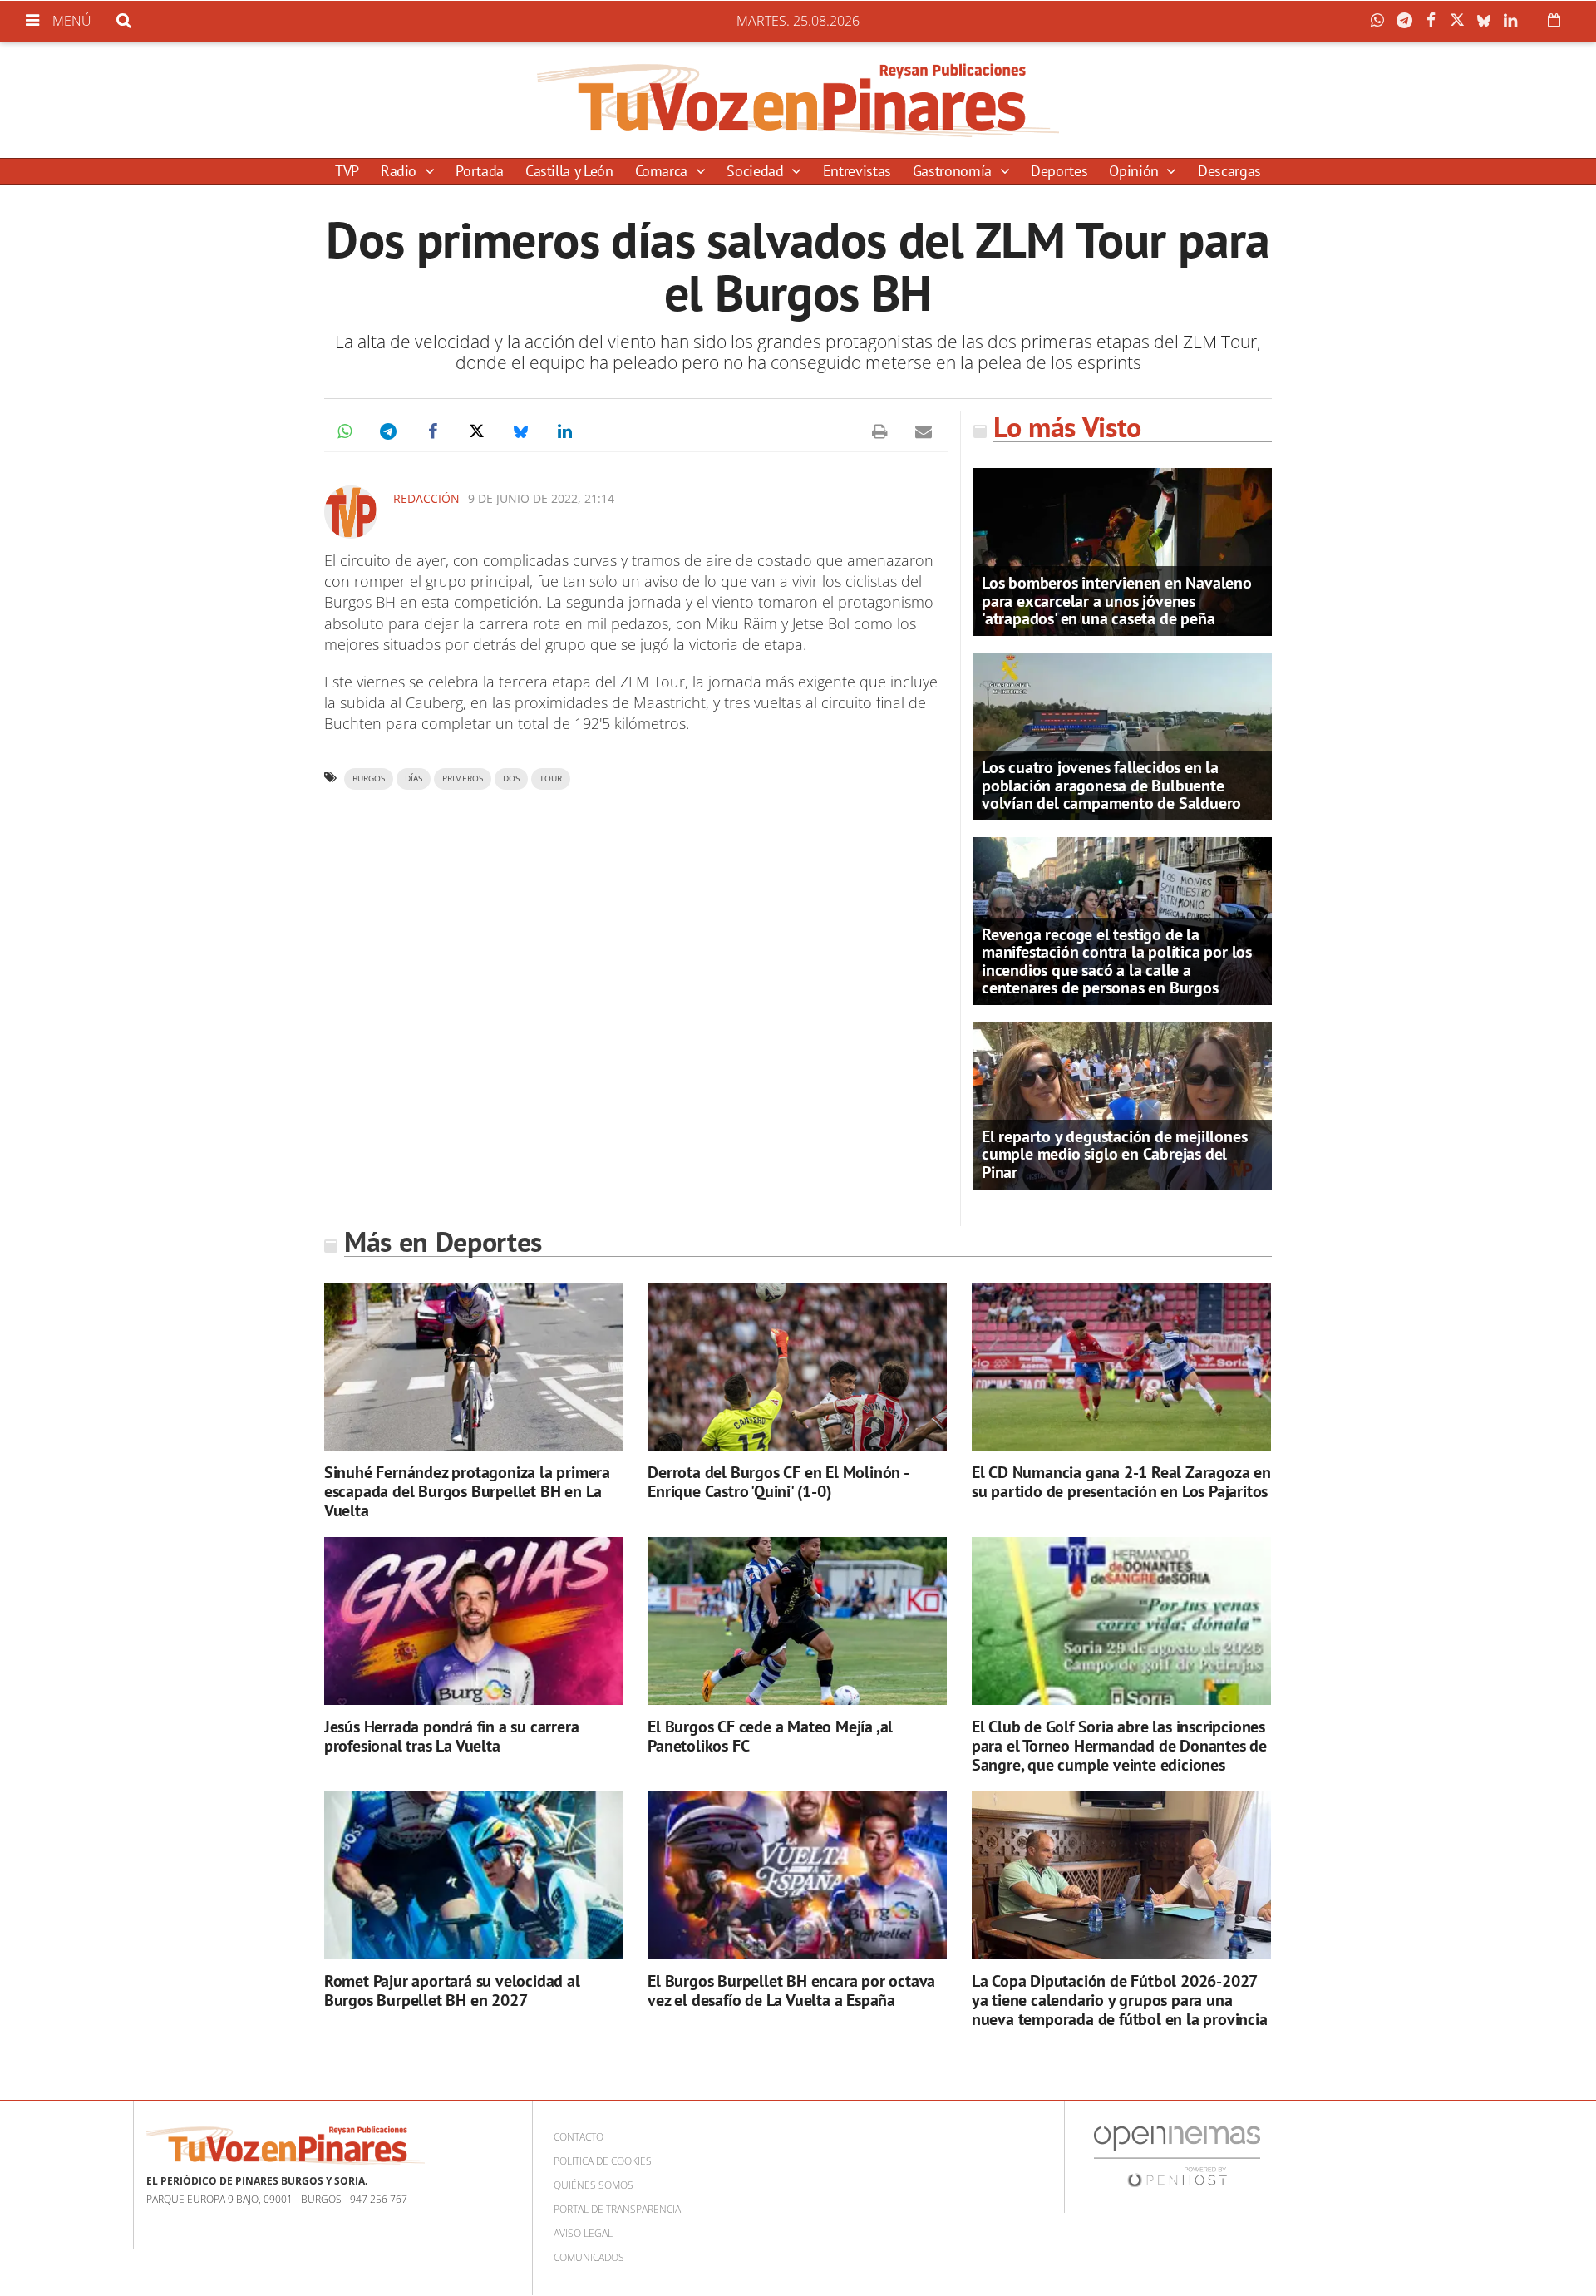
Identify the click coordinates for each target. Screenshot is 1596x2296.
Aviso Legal (583, 2233)
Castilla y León (569, 171)
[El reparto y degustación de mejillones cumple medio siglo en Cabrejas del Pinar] (1123, 1104)
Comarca (663, 171)
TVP (347, 171)
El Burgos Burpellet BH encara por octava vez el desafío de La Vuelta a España (791, 1991)
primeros (463, 778)
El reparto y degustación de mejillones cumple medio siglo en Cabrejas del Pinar (1114, 1154)
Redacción (426, 498)
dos (511, 778)
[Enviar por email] (924, 431)
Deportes (1059, 171)
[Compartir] (1382, 21)
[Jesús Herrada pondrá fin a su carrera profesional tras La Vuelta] (474, 1621)
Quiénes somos (594, 2185)
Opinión (1135, 171)
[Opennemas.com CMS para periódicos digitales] (1177, 2156)
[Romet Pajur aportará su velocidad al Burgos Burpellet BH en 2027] (474, 1876)
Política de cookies (603, 2161)
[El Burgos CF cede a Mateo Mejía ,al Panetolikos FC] (797, 1621)
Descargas (1229, 171)
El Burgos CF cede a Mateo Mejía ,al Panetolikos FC (770, 1736)
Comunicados (589, 2257)
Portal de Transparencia (617, 2209)
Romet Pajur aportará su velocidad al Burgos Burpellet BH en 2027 (452, 1991)
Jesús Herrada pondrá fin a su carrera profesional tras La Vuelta (452, 1736)
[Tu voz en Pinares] (798, 100)
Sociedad (757, 171)
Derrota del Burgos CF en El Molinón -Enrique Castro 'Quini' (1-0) (778, 1482)
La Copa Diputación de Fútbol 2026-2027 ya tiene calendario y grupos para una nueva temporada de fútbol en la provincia (1120, 2000)
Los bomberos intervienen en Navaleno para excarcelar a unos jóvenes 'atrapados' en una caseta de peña (1117, 600)
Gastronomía (954, 171)
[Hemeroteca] (1554, 20)
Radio (401, 171)
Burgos (369, 778)
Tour (551, 778)
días (414, 778)
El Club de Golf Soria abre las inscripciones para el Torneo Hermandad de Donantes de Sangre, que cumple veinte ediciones (1119, 1746)
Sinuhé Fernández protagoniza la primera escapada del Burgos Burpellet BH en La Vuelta (467, 1491)
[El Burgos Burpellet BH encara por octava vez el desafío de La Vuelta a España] (797, 1876)
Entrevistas (857, 171)
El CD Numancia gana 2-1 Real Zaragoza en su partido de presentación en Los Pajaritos (1121, 1482)
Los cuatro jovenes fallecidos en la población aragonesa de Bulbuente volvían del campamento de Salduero (1111, 785)
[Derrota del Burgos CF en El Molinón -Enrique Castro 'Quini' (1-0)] (797, 1367)
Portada (479, 171)
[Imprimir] (879, 431)
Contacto (579, 2137)
